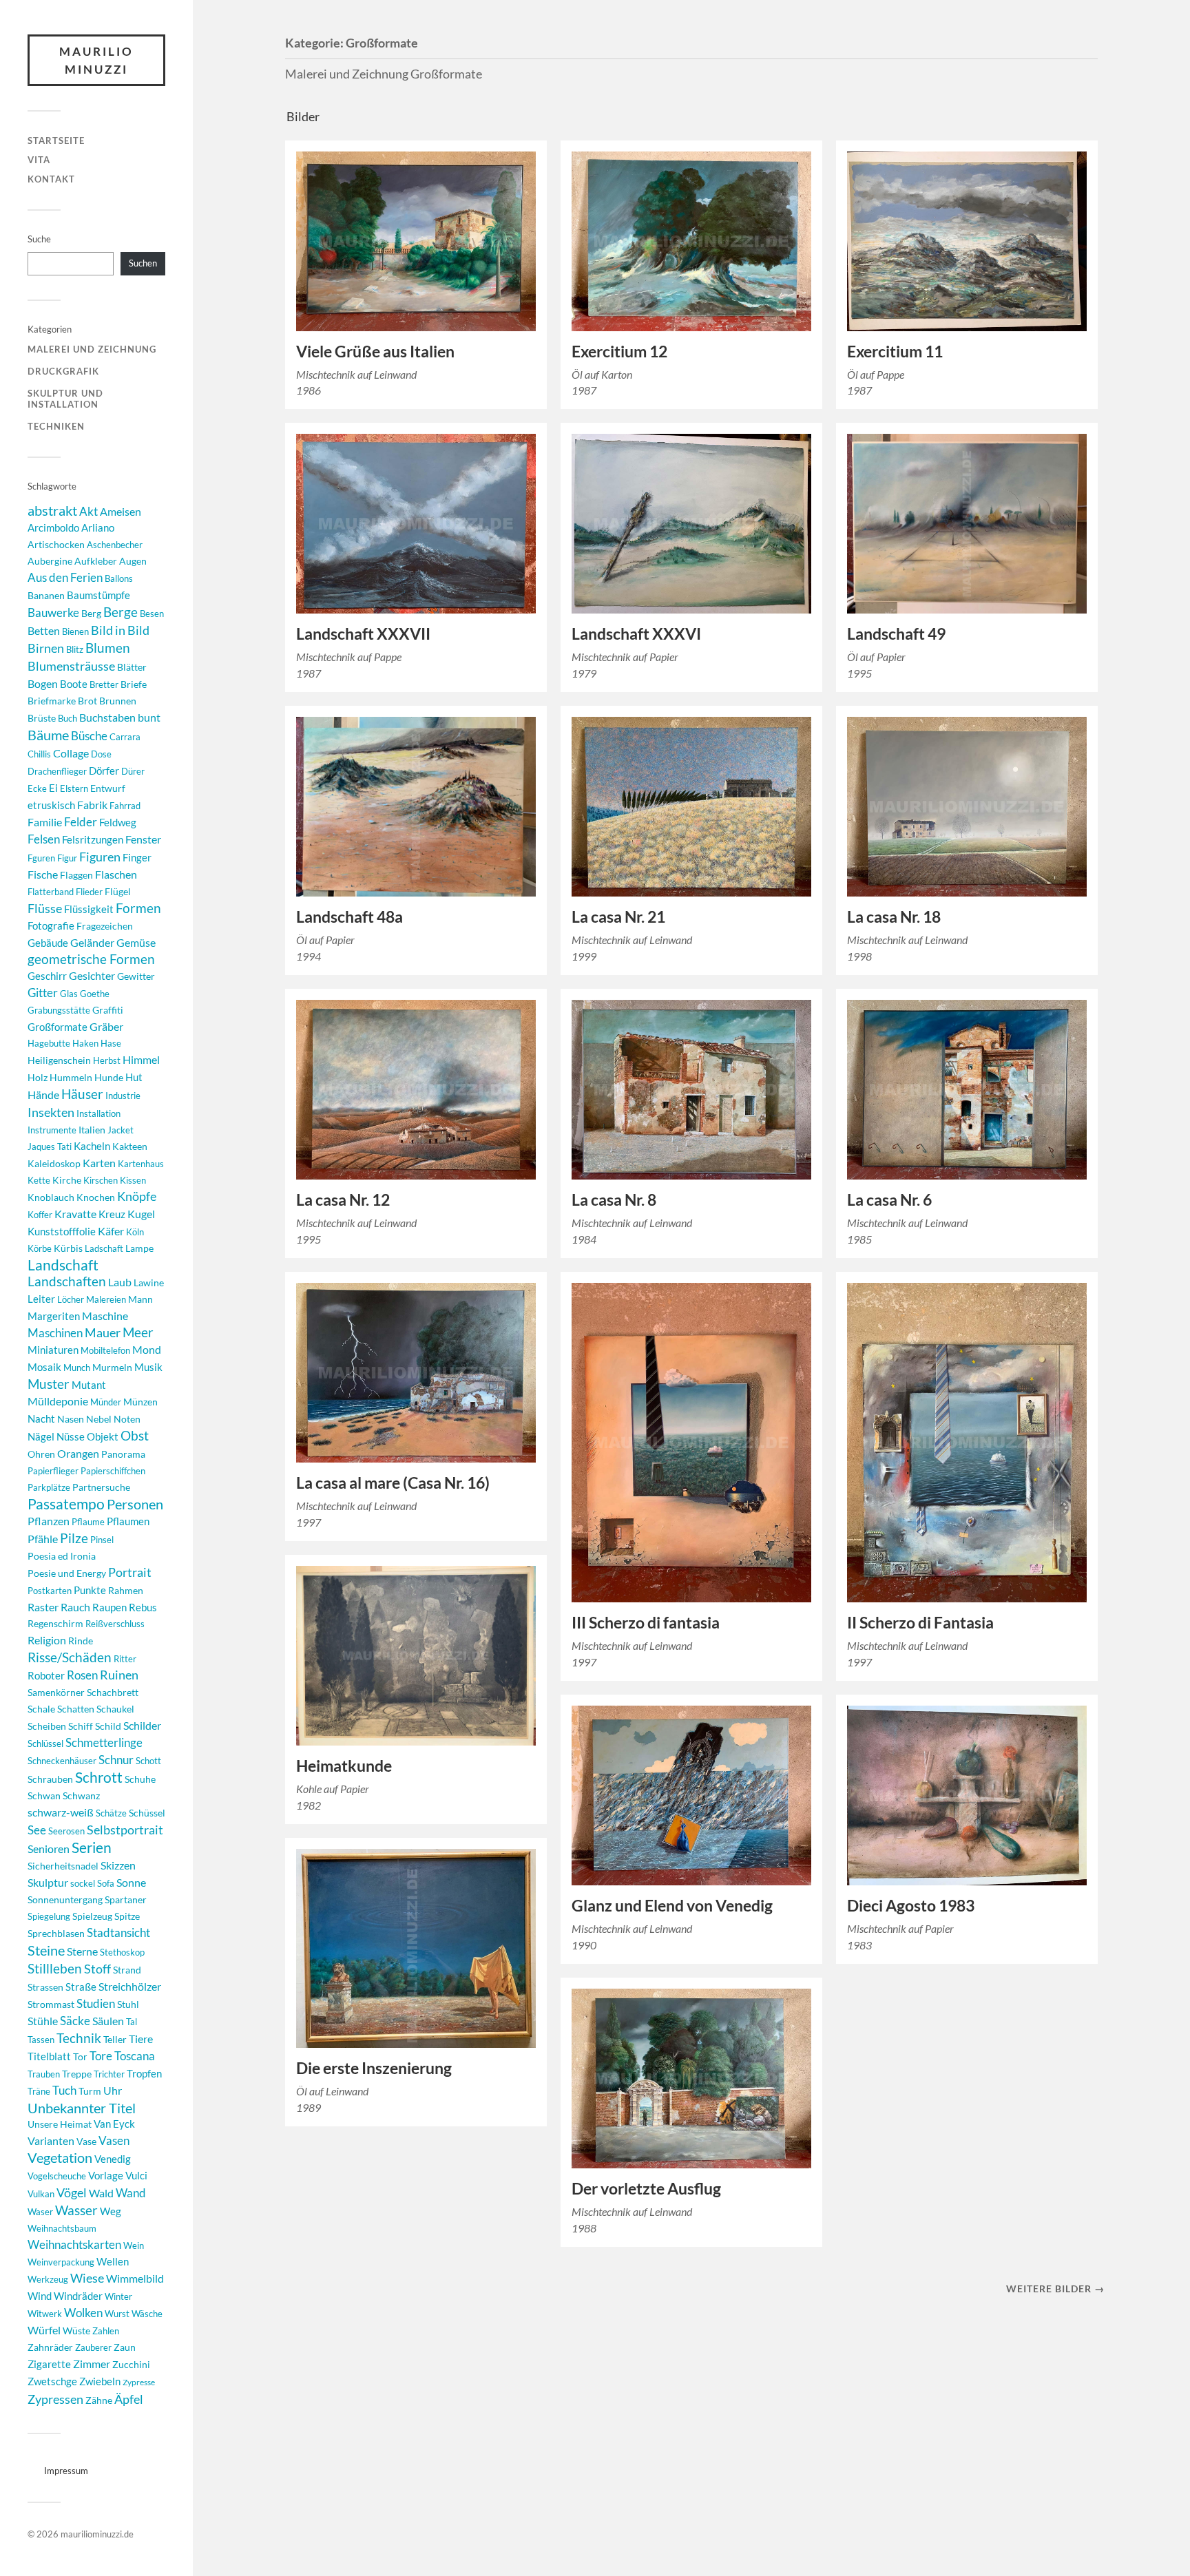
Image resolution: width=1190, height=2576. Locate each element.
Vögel (72, 2192)
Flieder (89, 892)
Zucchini (131, 2364)
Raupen (109, 1607)
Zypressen (55, 2399)
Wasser (76, 2210)
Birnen (46, 648)
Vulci (136, 2176)
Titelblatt (49, 2056)
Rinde (81, 1641)
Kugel (141, 1214)
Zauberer (93, 2347)
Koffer (40, 1215)
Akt (88, 512)
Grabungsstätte (59, 1010)
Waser (40, 2212)
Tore (101, 2056)
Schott (148, 1761)
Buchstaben (107, 717)
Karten (99, 1163)
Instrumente (52, 1130)
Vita (39, 160)
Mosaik (44, 1367)
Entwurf (108, 788)
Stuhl (128, 2004)
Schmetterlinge (104, 1742)
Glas (69, 994)
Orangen (78, 1453)
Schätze (111, 1813)
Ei (53, 788)
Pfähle (43, 1539)
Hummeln (71, 1077)
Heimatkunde (344, 1766)
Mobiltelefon (105, 1350)
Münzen (140, 1402)
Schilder (142, 1725)
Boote (74, 684)
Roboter (46, 1676)
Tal (132, 2022)
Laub (120, 1282)
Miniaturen (53, 1350)
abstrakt (52, 510)
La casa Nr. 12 (343, 1200)
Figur (67, 858)
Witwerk (45, 2314)
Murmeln (112, 1367)
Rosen (82, 1675)
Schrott (99, 1777)
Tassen (41, 2040)
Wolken (83, 2313)
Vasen (114, 2140)
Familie (45, 822)
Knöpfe (137, 1196)
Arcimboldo (53, 528)
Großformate (58, 1027)
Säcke (75, 2021)
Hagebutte (49, 1043)
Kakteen (130, 1146)
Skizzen (118, 1865)
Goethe (95, 994)
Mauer (103, 1333)
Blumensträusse (71, 666)
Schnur (116, 1760)
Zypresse (139, 2382)
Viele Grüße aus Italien (375, 352)
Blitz (75, 649)
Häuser (82, 1094)
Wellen (113, 2262)
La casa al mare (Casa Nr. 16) (393, 1483)
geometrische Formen (91, 959)
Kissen (133, 1180)
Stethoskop (122, 1952)
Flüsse (45, 909)
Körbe (40, 1248)
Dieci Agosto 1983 (911, 1906)
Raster (43, 1607)
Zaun (125, 2347)
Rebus (143, 1607)
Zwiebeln (100, 2381)
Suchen (143, 263)
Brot (87, 701)
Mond (147, 1349)
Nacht (41, 1418)
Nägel (41, 1436)
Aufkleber (96, 561)
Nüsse (71, 1437)
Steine (46, 1950)
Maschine (105, 1316)
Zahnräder (50, 2347)
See (37, 1830)
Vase (86, 2141)
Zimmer (92, 2364)
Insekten (51, 1112)
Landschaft (63, 1265)
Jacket (121, 1130)
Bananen (46, 595)
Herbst (107, 1060)
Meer (138, 1332)
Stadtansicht (118, 1933)
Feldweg (118, 823)
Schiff (81, 1726)
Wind (40, 2296)
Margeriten (54, 1316)
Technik (79, 2038)
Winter (118, 2296)
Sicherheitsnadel (63, 1866)
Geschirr (47, 976)
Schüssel (147, 1813)
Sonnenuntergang (65, 1899)
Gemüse (136, 942)
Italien (92, 1130)
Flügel (118, 891)
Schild (108, 1726)
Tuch (64, 2090)
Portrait (130, 1572)
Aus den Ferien (65, 577)
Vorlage (106, 2175)
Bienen (75, 631)
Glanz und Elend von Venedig (672, 1906)
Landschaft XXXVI (636, 634)
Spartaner (126, 1899)
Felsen (44, 839)
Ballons (119, 578)
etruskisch (51, 805)
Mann (140, 1299)
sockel (83, 1883)
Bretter (104, 684)
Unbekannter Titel (82, 2108)
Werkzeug (48, 2279)
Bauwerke (53, 612)
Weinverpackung (61, 2262)
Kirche (67, 1180)
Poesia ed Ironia (62, 1556)
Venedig (113, 2159)
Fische (43, 874)
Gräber (106, 1026)
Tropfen (144, 2073)
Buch (67, 718)
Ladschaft (104, 1248)
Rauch (75, 1607)
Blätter (132, 667)
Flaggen (76, 875)
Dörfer (104, 771)
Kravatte (75, 1214)
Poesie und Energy (67, 1573)
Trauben (44, 2074)
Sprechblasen (56, 1933)
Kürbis (68, 1248)
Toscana (135, 2056)
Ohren (41, 1454)
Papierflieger (53, 1471)
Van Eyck (114, 2124)
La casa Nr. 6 (889, 1200)
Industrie (123, 1096)
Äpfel (129, 2399)
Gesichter (92, 975)
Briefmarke (52, 701)
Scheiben (47, 1726)
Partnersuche (101, 1487)
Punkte (90, 1590)
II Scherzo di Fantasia (920, 1623)
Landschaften (67, 1281)
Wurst (117, 2314)
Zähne (99, 2400)
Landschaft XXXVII (363, 634)
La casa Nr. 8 (614, 1200)
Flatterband (51, 892)
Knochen (96, 1197)
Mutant (89, 1385)
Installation (98, 1113)
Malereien (106, 1299)
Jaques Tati (50, 1146)
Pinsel (102, 1540)
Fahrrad (125, 806)
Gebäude (48, 943)
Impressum (66, 2471)
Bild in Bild (120, 630)
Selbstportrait (125, 1830)
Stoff (97, 1969)
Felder (81, 822)
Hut (134, 1077)
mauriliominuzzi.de (97, 2534)
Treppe (77, 2074)
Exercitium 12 (619, 352)
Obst (135, 1436)
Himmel (141, 1059)
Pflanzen (49, 1521)
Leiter (41, 1299)
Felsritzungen (93, 840)
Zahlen (106, 2331)
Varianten (51, 2141)
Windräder (78, 2296)
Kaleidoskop (54, 1163)
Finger (137, 858)
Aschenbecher (115, 545)
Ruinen (119, 1675)
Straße (81, 1987)
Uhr (113, 2090)
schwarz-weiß (61, 1812)
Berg (91, 613)
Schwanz (81, 1795)
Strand (127, 1970)
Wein (134, 2245)
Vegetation (60, 2158)
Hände (43, 1095)
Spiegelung (49, 1916)
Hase (111, 1043)
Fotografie (51, 925)
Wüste (76, 2331)
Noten (127, 1419)
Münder (106, 1402)
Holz (38, 1077)
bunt (149, 717)
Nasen (71, 1419)
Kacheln (92, 1146)
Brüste (42, 718)
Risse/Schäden (70, 1657)
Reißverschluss (115, 1624)
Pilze (74, 1538)
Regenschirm (55, 1623)
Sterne (82, 1951)
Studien (96, 2003)
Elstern (74, 788)
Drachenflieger (57, 771)
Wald (101, 2193)
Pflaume (88, 1522)
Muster (49, 1384)
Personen (135, 1504)
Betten (44, 631)
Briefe (134, 684)
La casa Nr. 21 (618, 917)
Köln (135, 1232)
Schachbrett (113, 1692)
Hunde (109, 1077)
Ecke (37, 788)
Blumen (108, 648)
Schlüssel (45, 1743)
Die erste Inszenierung (374, 2068)
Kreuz (112, 1214)
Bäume (48, 735)
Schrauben (50, 1779)
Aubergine (50, 561)
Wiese (87, 2278)
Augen (133, 561)
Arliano (98, 528)
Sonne (131, 1882)
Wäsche (147, 2314)
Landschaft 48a (349, 917)
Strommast (51, 2004)
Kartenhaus (141, 1164)
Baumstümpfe (98, 595)
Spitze (127, 1916)
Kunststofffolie (62, 1231)
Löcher (71, 1299)
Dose (101, 754)
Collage (71, 753)
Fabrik (92, 805)
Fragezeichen (105, 926)
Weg (111, 2211)
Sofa (106, 1883)
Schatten (76, 1709)
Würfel (44, 2330)
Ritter (125, 1659)
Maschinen (55, 1333)
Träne (39, 2091)
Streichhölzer (130, 1986)
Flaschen (116, 875)
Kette (39, 1180)
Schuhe (140, 1779)
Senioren (49, 1849)
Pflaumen (128, 1521)
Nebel (99, 1419)
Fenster (143, 839)
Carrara (125, 737)
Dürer (133, 771)
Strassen (45, 1987)
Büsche (89, 736)
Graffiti (108, 1010)
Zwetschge (52, 2381)
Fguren (41, 858)
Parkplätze (49, 1487)
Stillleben (55, 1968)
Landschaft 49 (896, 634)
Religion (47, 1640)
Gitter (43, 993)
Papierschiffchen (113, 1471)
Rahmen (126, 1590)
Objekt (103, 1436)
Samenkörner (56, 1692)
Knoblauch (51, 1197)
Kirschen (101, 1180)
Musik (148, 1367)
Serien (92, 1847)
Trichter (109, 2074)
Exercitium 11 (895, 352)
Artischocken (56, 544)
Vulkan (41, 2194)
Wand (131, 2193)
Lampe (139, 1248)
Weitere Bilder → (1055, 2289)
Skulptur (48, 1882)
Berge (121, 612)
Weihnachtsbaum (62, 2228)
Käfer (111, 1231)
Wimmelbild (135, 2278)
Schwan (44, 1795)
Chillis (39, 754)
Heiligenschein (59, 1060)
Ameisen (121, 511)
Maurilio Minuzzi (96, 60)
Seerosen (66, 1831)
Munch (77, 1368)
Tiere (141, 2039)
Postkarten (50, 1591)
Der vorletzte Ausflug (646, 2189)
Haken (85, 1043)
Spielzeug (92, 1916)
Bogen (43, 683)
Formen (138, 908)
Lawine (149, 1282)
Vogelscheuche (57, 2176)
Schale (41, 1709)
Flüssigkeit (89, 909)
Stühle (43, 2021)
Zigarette (49, 2364)
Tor (80, 2056)
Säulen (108, 2021)
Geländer (92, 942)
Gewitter (136, 976)
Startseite (56, 140)
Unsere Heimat (60, 2124)
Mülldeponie (58, 1401)
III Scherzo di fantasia (646, 1623)
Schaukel (115, 1709)
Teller (115, 2039)
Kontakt (51, 179)
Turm (90, 2091)
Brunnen (118, 701)
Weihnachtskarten (74, 2244)
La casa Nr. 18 (894, 917)
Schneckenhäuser (62, 1761)
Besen (152, 614)
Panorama (123, 1454)
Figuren (100, 857)
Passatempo (66, 1504)
